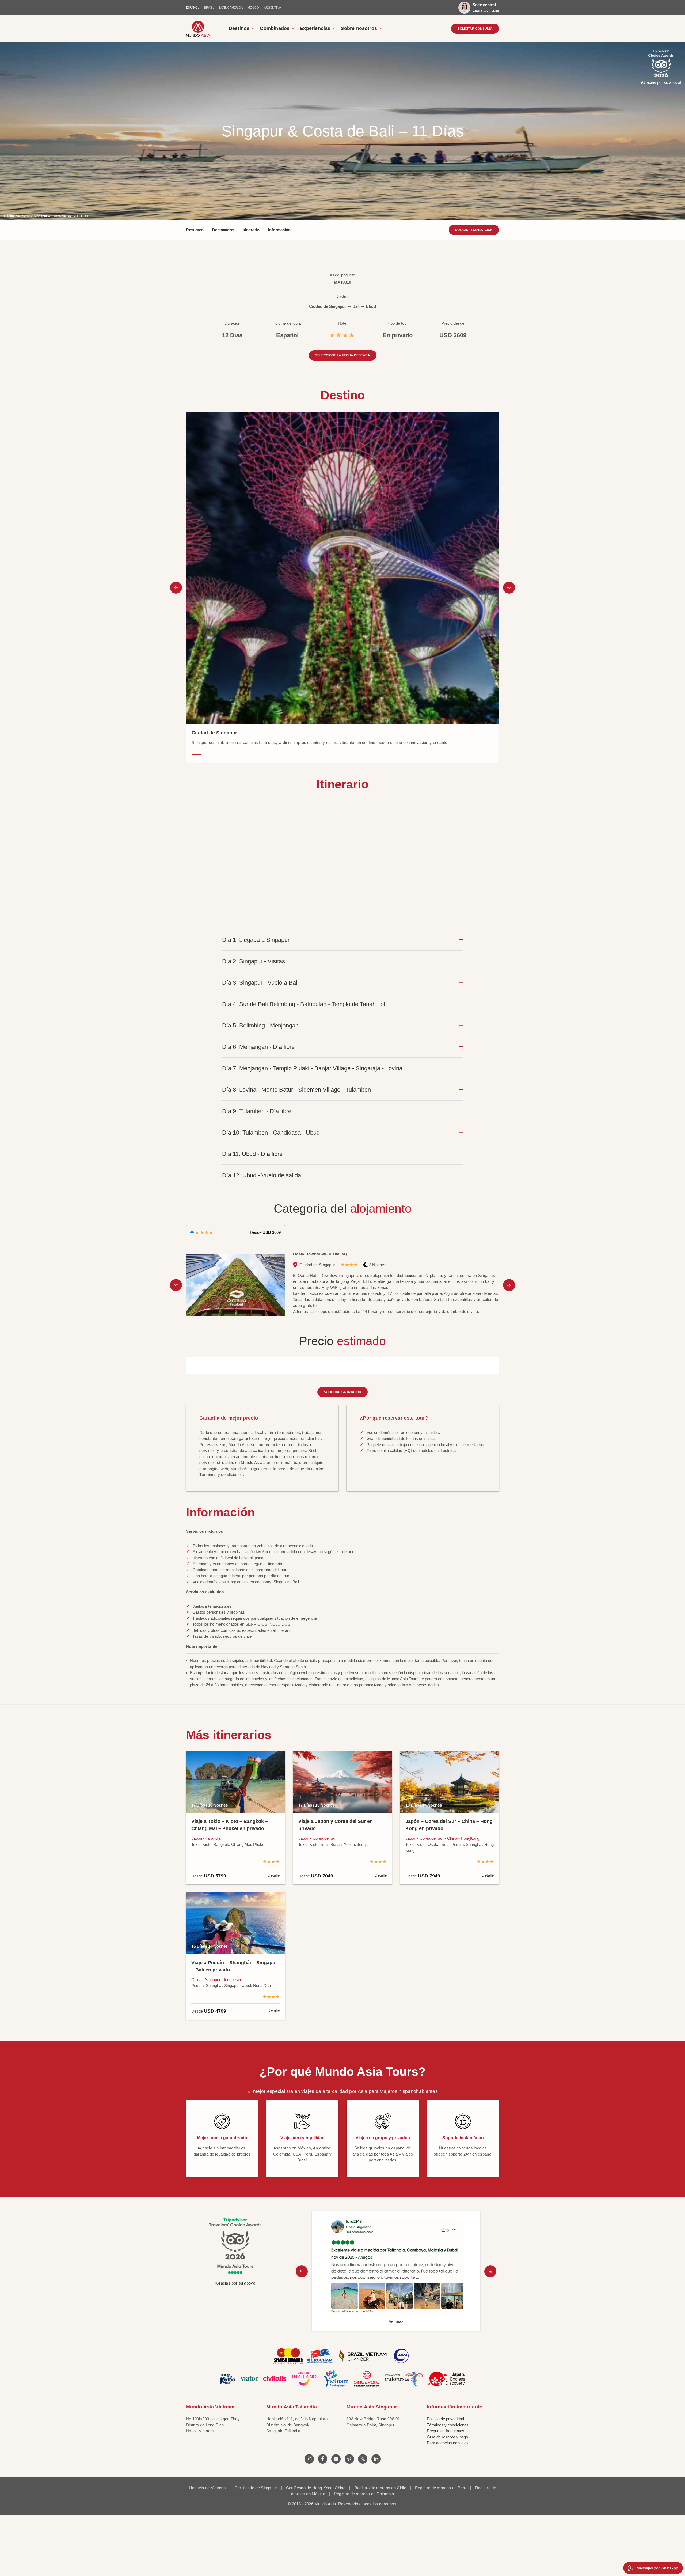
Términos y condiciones (448, 2425)
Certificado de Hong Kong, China (316, 2488)
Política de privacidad (445, 2419)
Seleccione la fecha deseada (343, 355)
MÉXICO (253, 7)
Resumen (195, 230)
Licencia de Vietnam (208, 2488)
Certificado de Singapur (256, 2488)
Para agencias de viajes (448, 2443)
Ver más (396, 2321)
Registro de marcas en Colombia (363, 2494)
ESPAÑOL (193, 7)
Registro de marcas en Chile (380, 2488)
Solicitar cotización (474, 230)
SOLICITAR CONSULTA (475, 29)
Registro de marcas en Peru (441, 2488)
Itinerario (251, 230)
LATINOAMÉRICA (231, 7)
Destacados (223, 230)
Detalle (274, 1875)
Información (279, 230)
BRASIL (209, 7)
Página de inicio (16, 216)
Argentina (272, 7)
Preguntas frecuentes (446, 2431)
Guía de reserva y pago (447, 2437)
